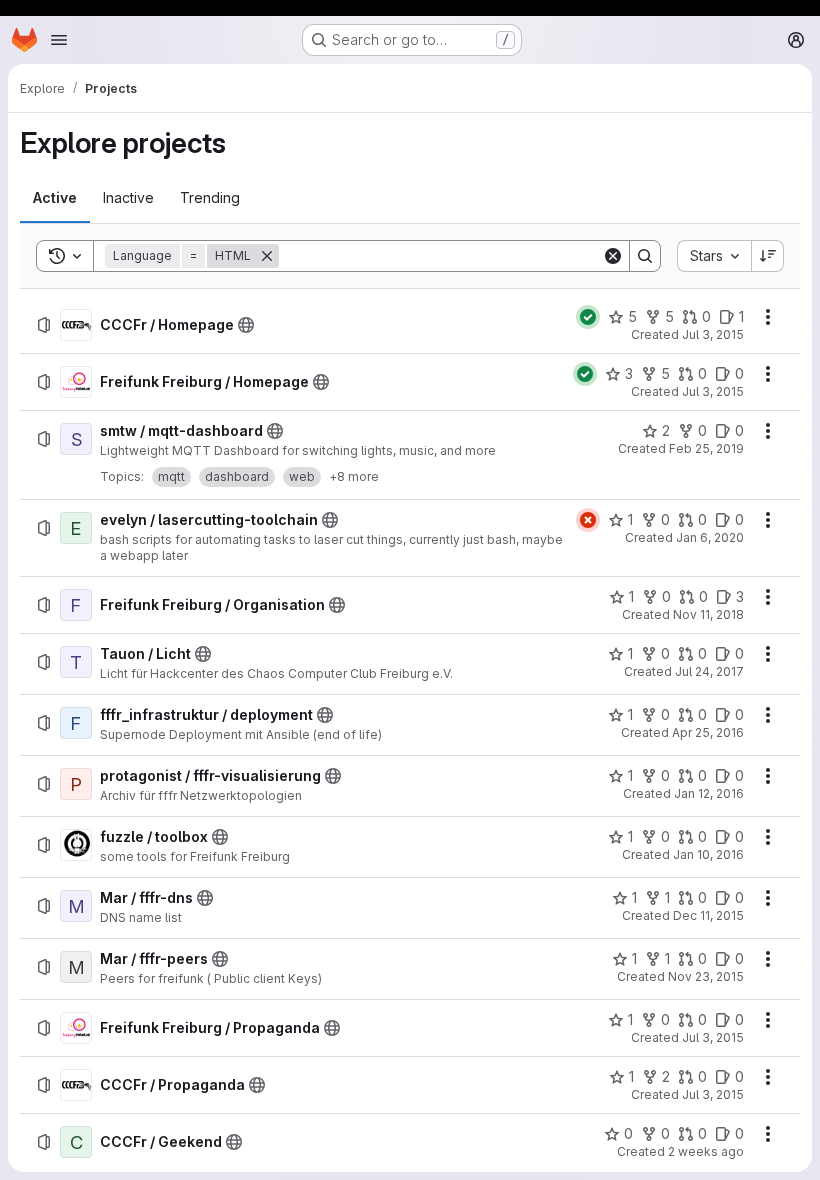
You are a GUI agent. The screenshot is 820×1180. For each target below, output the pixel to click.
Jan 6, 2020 (710, 537)
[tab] (55, 198)
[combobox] (714, 256)
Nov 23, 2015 (706, 976)
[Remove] (267, 256)
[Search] (645, 256)
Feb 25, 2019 (706, 448)
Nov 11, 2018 (708, 614)
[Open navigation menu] (59, 40)
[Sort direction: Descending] (768, 256)
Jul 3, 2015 (713, 334)
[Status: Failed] (588, 520)
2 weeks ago (706, 1151)
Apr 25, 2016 (708, 732)
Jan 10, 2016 (708, 854)
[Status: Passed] (588, 317)
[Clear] (613, 256)
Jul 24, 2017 (709, 671)
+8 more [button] (354, 476)
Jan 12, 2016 (709, 793)
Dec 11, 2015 (708, 915)
